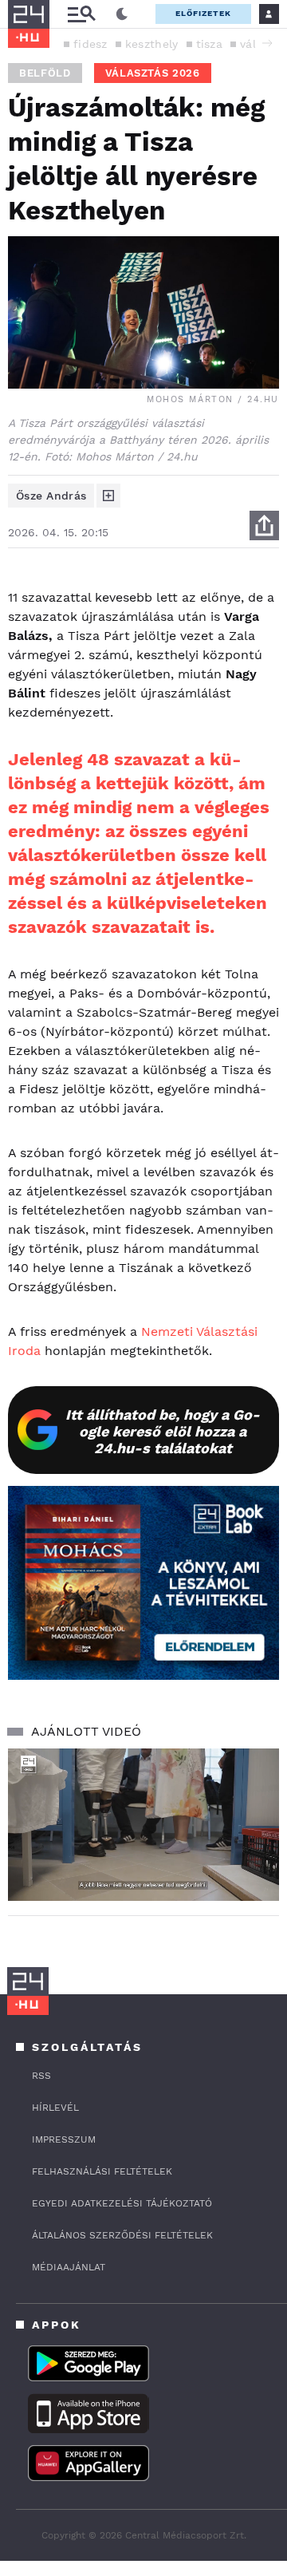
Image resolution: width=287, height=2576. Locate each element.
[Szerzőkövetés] (108, 496)
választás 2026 (153, 73)
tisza (210, 44)
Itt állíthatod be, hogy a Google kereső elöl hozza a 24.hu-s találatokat (163, 1431)
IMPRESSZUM (64, 2139)
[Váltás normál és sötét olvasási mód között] (122, 14)
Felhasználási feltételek (102, 2171)
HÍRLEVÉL (55, 2108)
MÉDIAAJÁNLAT (69, 2267)
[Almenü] (81, 14)
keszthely (152, 44)
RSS (41, 2076)
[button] (267, 43)
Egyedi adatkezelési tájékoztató (122, 2203)
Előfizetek (203, 13)
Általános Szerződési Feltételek (122, 2235)
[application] (143, 1825)
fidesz (90, 44)
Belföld (45, 73)
